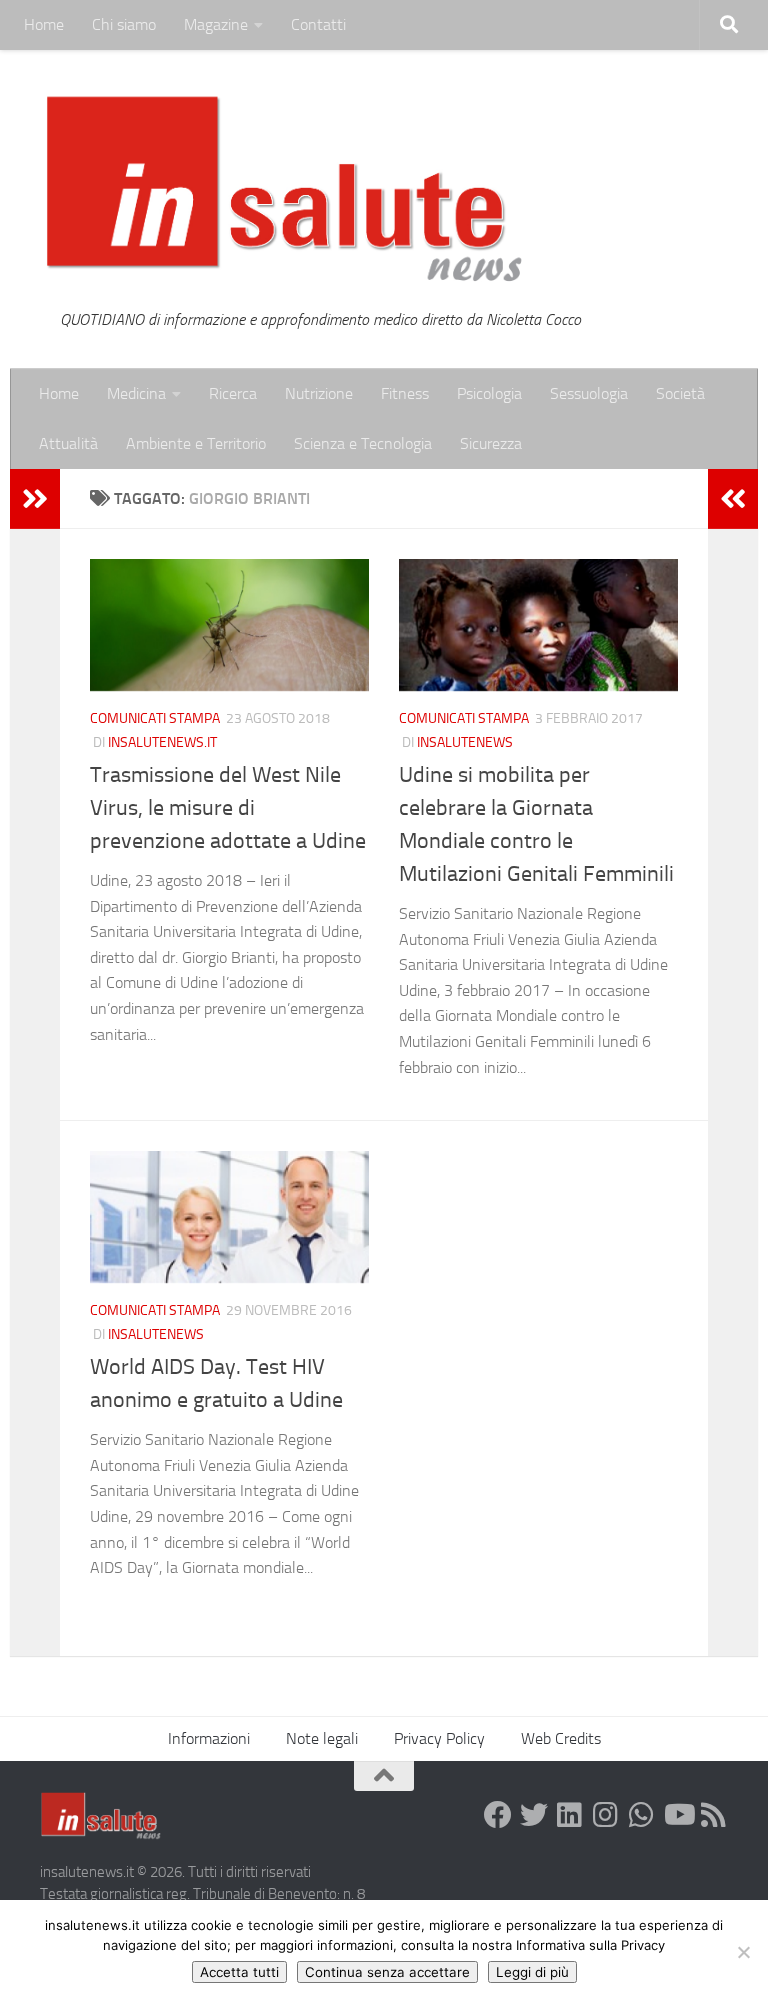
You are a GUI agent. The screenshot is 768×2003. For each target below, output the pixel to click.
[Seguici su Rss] (714, 1815)
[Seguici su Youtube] (678, 1815)
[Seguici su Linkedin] (570, 1815)
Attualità (68, 443)
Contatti (318, 24)
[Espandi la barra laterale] (35, 499)
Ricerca (233, 393)
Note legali (322, 1738)
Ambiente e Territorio (196, 443)
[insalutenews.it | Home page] (284, 190)
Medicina (136, 393)
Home (44, 24)
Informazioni (209, 1738)
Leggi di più (532, 1972)
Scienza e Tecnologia (363, 443)
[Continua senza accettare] (743, 1952)
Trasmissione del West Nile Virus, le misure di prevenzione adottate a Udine (228, 808)
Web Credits (561, 1738)
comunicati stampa (155, 718)
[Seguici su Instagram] (606, 1815)
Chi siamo (124, 24)
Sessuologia (589, 393)
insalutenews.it (162, 742)
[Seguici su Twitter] (534, 1815)
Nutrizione (319, 393)
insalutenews (465, 742)
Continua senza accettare (387, 1972)
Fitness (405, 393)
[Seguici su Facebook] (498, 1815)
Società (680, 393)
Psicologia (489, 393)
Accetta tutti (239, 1972)
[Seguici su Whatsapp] (642, 1815)
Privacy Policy (439, 1738)
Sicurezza (491, 443)
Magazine (216, 24)
